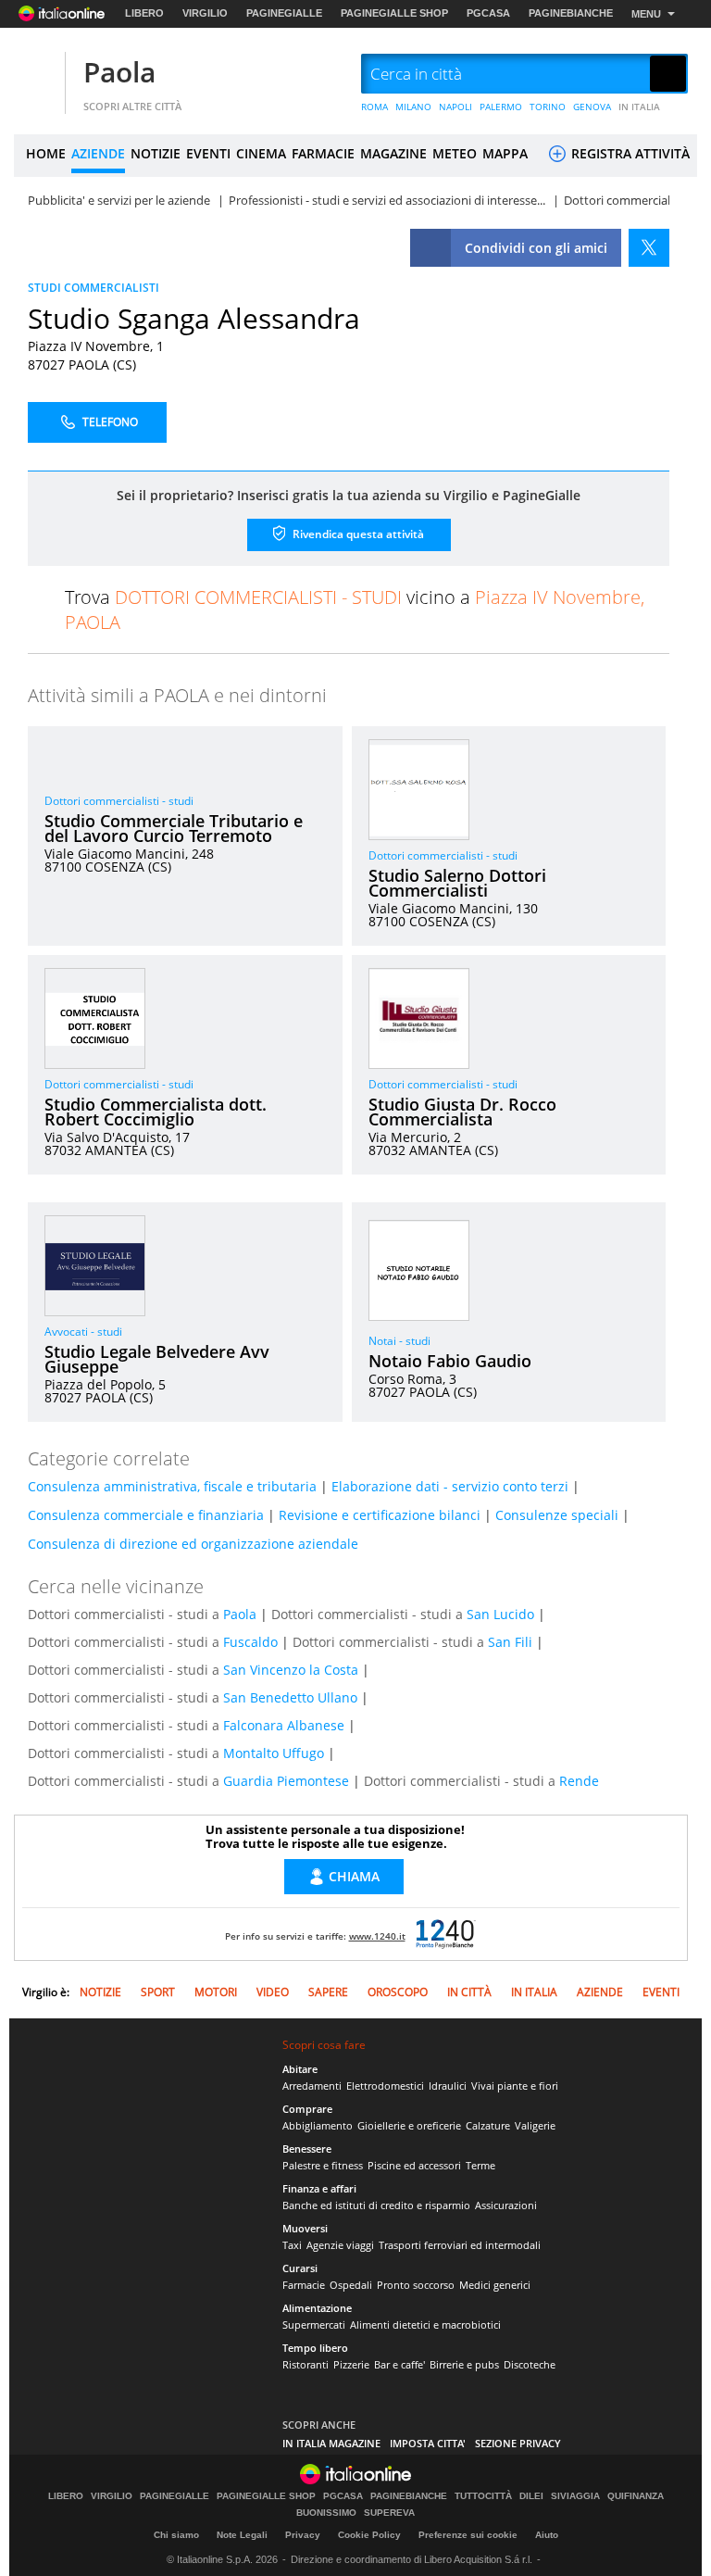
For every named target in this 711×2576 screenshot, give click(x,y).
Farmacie (304, 2285)
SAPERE (328, 1992)
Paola (119, 72)
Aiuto (547, 2535)
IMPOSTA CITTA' (428, 2443)
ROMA (374, 107)
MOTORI (216, 1992)
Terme (480, 2165)
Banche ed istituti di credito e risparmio (376, 2205)
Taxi (292, 2245)
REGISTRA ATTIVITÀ (629, 153)
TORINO (548, 107)
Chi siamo (176, 2535)
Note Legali (242, 2535)
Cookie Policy (369, 2535)
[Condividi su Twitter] (649, 248)
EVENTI (208, 153)
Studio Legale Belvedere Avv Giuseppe (157, 1359)
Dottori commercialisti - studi (119, 801)
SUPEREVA (389, 2513)
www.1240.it (377, 1936)
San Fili (510, 1642)
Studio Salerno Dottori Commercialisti (457, 883)
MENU (646, 14)
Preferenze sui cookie (468, 2535)
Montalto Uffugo (274, 1753)
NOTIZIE (156, 153)
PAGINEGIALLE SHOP (394, 13)
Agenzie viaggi (340, 2245)
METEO (455, 153)
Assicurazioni (506, 2205)
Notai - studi (399, 1341)
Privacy (303, 2535)
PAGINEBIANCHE (571, 13)
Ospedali (351, 2285)
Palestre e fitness (323, 2165)
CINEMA (261, 153)
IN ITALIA (639, 107)
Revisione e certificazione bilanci (380, 1515)
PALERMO (501, 107)
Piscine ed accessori (414, 2165)
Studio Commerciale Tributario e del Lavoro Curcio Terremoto (174, 828)
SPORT (158, 1992)
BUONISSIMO (326, 2513)
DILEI (531, 2496)
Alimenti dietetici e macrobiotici (425, 2325)
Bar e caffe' (399, 2364)
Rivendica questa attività (357, 533)
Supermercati (314, 2325)
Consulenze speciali (557, 1515)
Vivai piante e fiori (515, 2086)
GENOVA (592, 107)
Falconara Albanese (284, 1725)
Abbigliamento (318, 2125)
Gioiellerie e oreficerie (409, 2125)
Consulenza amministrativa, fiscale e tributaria (172, 1486)
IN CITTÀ (469, 1992)
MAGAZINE (393, 153)
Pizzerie (351, 2364)
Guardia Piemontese (286, 1781)
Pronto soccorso (416, 2285)
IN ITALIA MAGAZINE (331, 2443)
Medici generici (495, 2285)
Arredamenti (312, 2086)
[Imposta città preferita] (37, 75)
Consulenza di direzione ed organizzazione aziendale (193, 1544)
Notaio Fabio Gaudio (450, 1361)
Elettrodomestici (385, 2086)
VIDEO (273, 1992)
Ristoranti (306, 2364)
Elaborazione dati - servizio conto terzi (450, 1486)
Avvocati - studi (83, 1332)
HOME (46, 153)
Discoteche (530, 2364)
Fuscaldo (250, 1642)
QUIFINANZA (636, 2496)
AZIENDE (98, 153)
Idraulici (448, 2086)
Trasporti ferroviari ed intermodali (460, 2245)
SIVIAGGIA (575, 2496)
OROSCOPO (398, 1992)
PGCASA (488, 13)
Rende (579, 1781)
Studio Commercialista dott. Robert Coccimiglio (156, 1112)
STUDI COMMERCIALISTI (94, 288)
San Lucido (500, 1614)
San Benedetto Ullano (290, 1697)
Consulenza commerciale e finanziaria (146, 1515)
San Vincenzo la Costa (291, 1670)
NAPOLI (455, 107)
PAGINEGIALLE (284, 13)
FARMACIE (323, 153)
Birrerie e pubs (464, 2364)
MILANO (413, 107)
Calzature (488, 2125)
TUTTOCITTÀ (483, 2496)
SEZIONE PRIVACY (518, 2443)
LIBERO (144, 13)
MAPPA (505, 153)
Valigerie (535, 2125)
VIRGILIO (205, 13)
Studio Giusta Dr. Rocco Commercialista (462, 1112)
